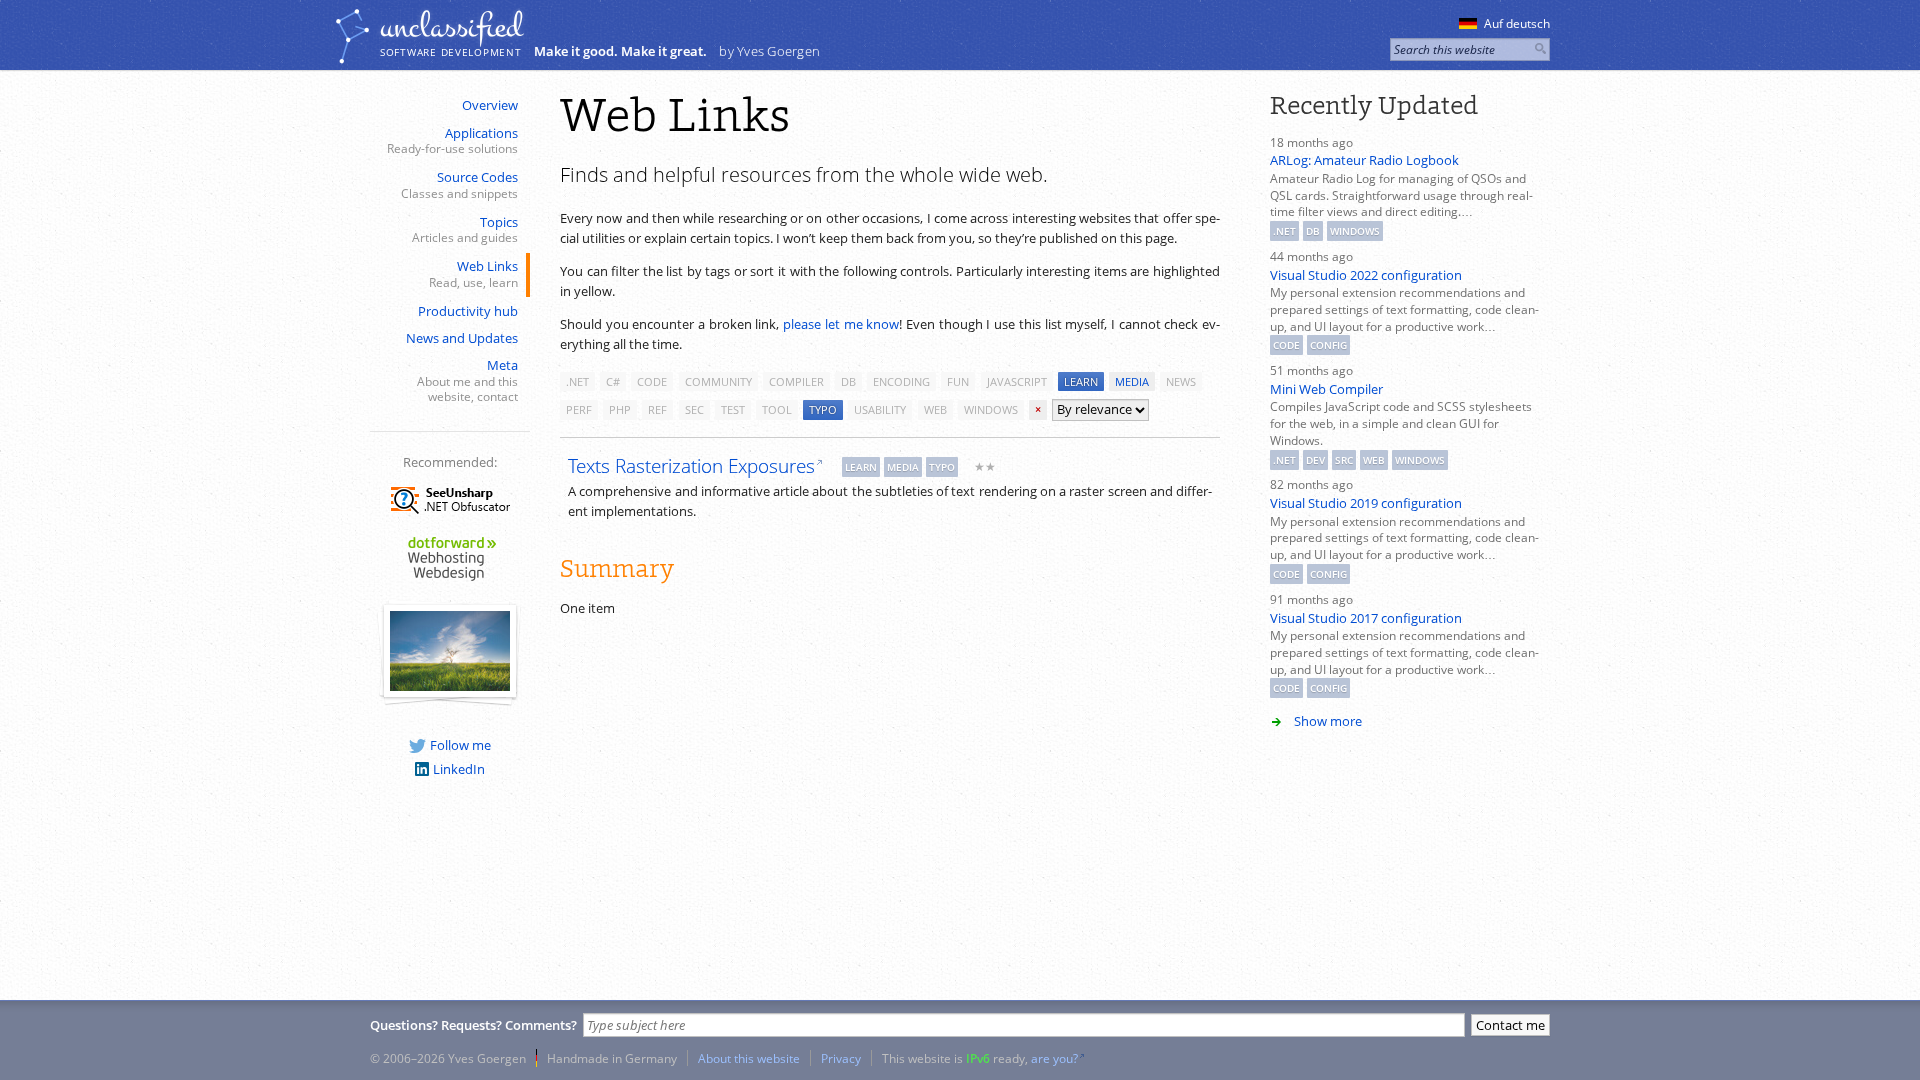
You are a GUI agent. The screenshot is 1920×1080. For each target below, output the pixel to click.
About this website (749, 1058)
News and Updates (462, 338)
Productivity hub (468, 311)
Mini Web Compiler (1326, 389)
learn (1081, 381)
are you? (1054, 1058)
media (1132, 381)
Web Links (473, 273)
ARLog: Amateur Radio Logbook (1364, 160)
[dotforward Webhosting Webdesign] (450, 582)
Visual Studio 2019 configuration (1366, 503)
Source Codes (459, 184)
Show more (1328, 721)
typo (823, 409)
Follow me (460, 745)
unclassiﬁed (451, 27)
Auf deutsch (1517, 23)
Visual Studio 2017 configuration (1366, 618)
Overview (490, 105)
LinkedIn (459, 769)
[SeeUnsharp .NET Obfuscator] (450, 517)
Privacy (841, 1058)
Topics (465, 229)
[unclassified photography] (450, 686)
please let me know (841, 324)
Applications (452, 140)
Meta (467, 380)
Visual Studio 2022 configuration (1366, 275)
